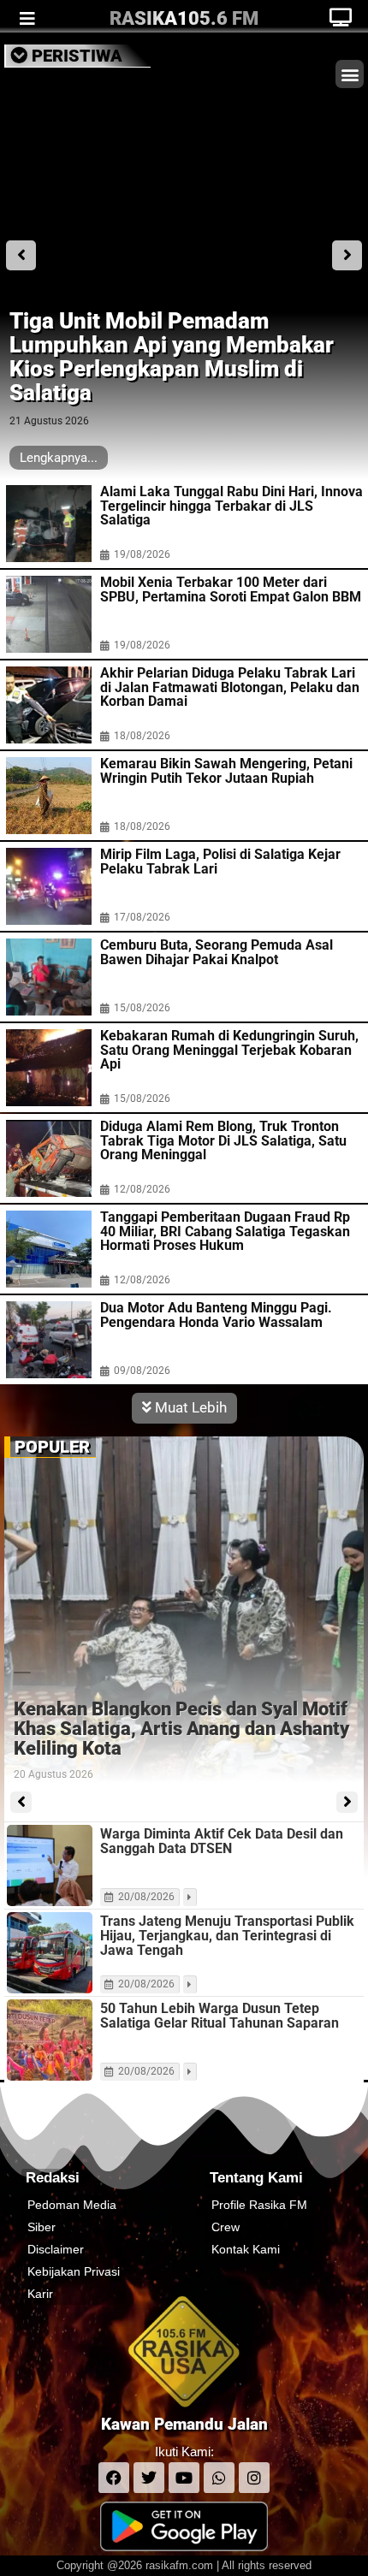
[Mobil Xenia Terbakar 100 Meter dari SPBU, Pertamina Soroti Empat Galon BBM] (49, 614)
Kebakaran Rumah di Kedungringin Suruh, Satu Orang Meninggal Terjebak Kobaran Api (229, 1051)
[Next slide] (347, 255)
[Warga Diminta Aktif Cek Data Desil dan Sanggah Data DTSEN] (50, 1865)
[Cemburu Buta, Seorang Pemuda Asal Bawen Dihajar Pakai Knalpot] (49, 977)
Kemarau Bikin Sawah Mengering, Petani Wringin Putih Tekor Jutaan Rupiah (226, 771)
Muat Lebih (189, 1407)
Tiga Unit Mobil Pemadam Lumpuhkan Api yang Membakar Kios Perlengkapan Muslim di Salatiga (172, 357)
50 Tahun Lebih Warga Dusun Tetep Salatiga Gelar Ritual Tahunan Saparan (220, 2016)
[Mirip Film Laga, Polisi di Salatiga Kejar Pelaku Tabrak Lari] (49, 886)
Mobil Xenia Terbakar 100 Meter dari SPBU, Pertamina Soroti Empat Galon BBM (231, 590)
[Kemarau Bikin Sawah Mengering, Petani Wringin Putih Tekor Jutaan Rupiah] (49, 796)
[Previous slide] (21, 255)
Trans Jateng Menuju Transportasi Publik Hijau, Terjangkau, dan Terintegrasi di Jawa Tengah (227, 1936)
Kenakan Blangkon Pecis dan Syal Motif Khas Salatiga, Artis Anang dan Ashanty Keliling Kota (181, 1729)
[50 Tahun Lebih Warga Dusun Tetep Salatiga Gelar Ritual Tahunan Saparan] (50, 2040)
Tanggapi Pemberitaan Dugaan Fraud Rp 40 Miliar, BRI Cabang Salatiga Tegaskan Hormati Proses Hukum (225, 1232)
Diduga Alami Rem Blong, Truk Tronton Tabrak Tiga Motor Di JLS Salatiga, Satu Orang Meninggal (223, 1141)
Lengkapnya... (59, 458)
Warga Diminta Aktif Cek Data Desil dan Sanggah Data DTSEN (222, 1841)
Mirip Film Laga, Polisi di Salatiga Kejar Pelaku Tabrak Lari (220, 862)
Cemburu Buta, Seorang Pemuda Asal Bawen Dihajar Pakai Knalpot (217, 953)
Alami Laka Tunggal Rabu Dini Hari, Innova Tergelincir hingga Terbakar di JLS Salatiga (231, 506)
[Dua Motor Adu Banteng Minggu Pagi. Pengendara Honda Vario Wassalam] (49, 1340)
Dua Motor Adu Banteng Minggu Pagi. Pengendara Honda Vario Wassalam (216, 1315)
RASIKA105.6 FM (184, 18)
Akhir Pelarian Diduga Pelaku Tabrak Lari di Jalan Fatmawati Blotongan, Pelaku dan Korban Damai (230, 688)
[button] (350, 74)
